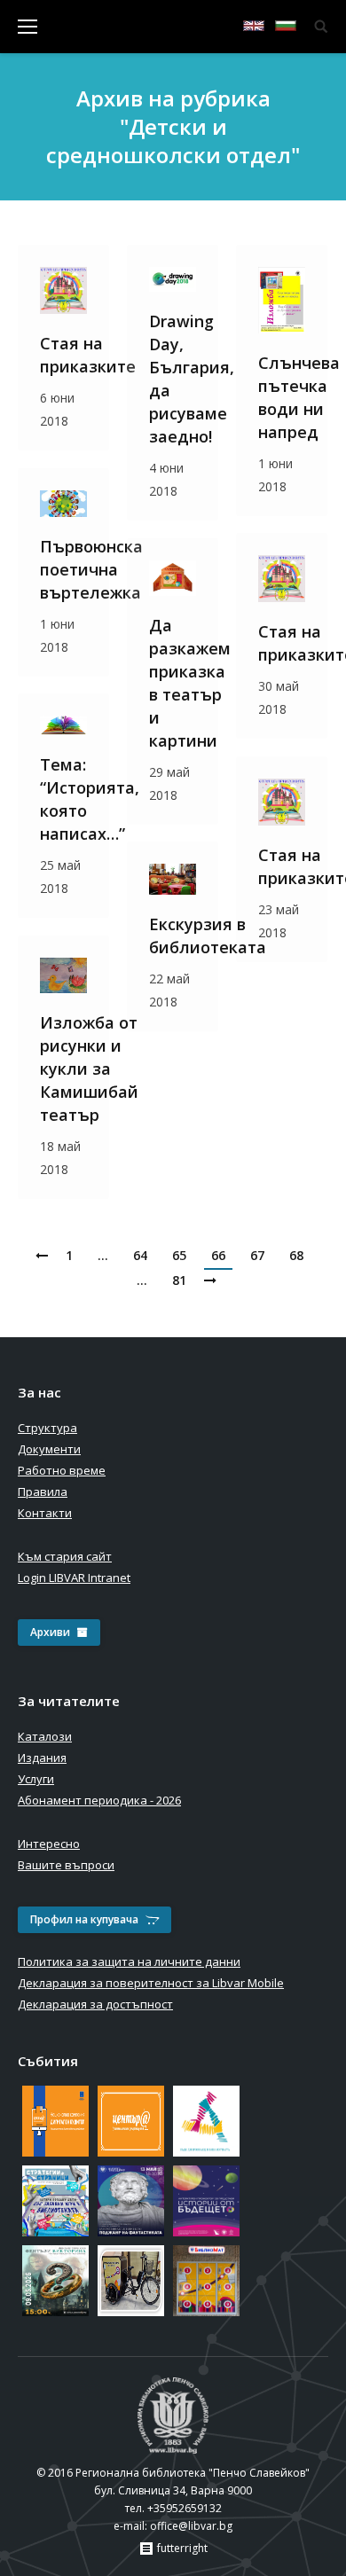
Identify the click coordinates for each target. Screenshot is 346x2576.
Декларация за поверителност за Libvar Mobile (151, 1983)
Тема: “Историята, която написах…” (90, 799)
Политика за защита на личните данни (129, 1961)
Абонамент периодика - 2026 (99, 1800)
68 (296, 1255)
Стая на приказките (88, 355)
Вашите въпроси (66, 1865)
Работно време (62, 1470)
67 (257, 1255)
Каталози (45, 1736)
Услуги (36, 1779)
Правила (43, 1492)
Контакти (45, 1513)
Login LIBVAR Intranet (74, 1578)
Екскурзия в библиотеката (208, 936)
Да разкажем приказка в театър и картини (190, 683)
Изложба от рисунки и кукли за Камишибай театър (89, 1069)
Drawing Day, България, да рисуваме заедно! (192, 379)
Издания (42, 1758)
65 (179, 1255)
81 (179, 1280)
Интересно (49, 1844)
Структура (47, 1428)
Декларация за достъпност (95, 2004)
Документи (49, 1449)
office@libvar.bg (191, 2526)
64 (140, 1255)
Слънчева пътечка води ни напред (299, 397)
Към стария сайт (65, 1556)
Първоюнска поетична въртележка (91, 569)
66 (218, 1255)
